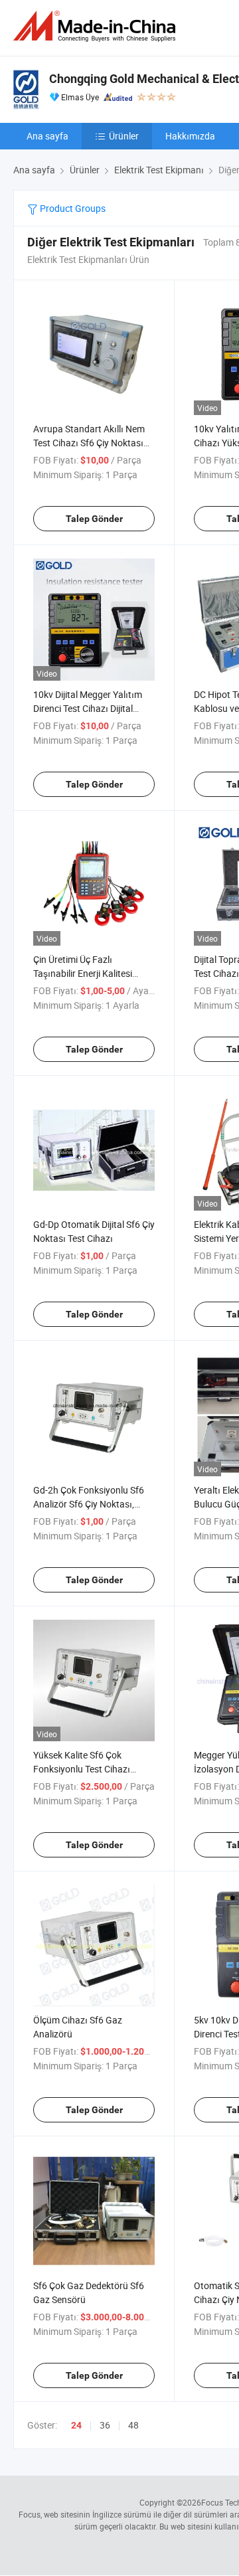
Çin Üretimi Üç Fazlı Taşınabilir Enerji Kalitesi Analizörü (83, 973)
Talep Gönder (94, 519)
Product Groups (72, 208)
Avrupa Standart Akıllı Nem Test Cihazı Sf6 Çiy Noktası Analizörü (89, 443)
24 (76, 2425)
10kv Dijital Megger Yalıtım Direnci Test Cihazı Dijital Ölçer (88, 708)
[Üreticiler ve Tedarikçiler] (97, 26)
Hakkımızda (190, 136)
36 (105, 2425)
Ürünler (124, 136)
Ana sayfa (47, 136)
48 (133, 2425)
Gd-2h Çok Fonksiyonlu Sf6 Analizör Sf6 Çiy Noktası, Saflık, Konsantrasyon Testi (89, 1504)
